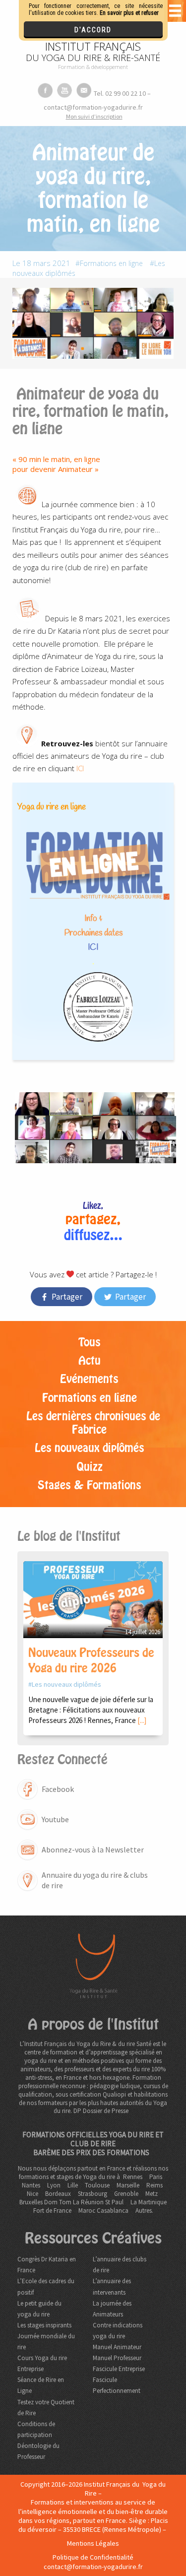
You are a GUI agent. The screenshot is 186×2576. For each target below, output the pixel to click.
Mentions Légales (93, 2543)
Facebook (58, 1789)
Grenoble (126, 2194)
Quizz (90, 1467)
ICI (79, 768)
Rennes (133, 2177)
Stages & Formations (90, 1485)
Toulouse (97, 2185)
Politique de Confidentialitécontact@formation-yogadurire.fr (93, 2562)
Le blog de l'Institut (69, 1536)
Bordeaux (58, 2194)
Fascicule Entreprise (119, 2369)
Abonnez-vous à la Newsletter (93, 1849)
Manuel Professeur (117, 2358)
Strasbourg (93, 2194)
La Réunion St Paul (98, 2202)
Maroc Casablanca (103, 2211)
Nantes (31, 2185)
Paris (156, 2177)
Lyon (54, 2185)
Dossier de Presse (106, 2111)
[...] (142, 1720)
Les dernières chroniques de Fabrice (93, 1423)
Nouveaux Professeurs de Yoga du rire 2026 (91, 1660)
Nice (32, 2194)
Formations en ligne (111, 263)
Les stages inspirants (44, 2325)
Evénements (89, 1379)
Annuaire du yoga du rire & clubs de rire (95, 1880)
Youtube (55, 1819)
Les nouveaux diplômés (90, 1448)
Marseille (128, 2185)
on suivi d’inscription (94, 116)
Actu (90, 1361)
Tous (90, 1342)
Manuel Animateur (117, 2347)
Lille (73, 2185)
